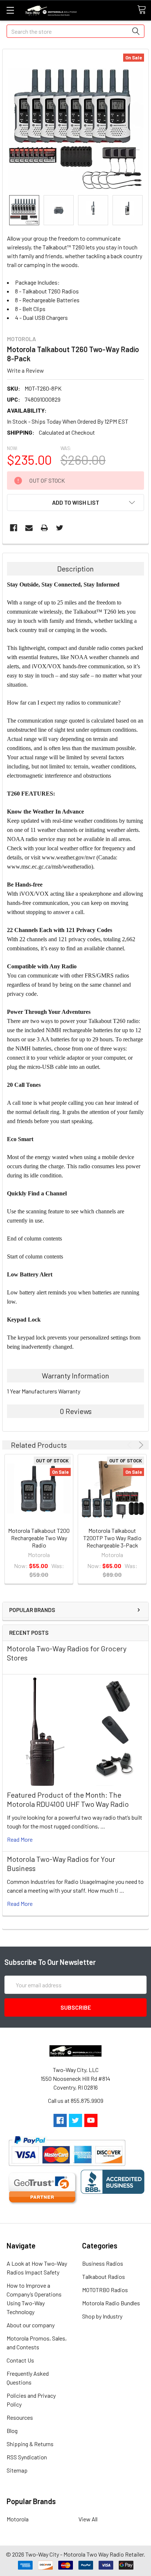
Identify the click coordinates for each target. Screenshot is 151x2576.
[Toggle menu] (10, 10)
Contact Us (20, 2360)
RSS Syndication (27, 2457)
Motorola (18, 2519)
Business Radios (103, 2263)
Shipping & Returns (30, 2444)
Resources (20, 2417)
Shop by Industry (102, 2316)
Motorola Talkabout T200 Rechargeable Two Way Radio (39, 1538)
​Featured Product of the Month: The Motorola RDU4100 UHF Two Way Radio (68, 1799)
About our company (31, 2325)
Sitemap (17, 2470)
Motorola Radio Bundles (111, 2303)
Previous (131, 1445)
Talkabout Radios (104, 2277)
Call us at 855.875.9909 (76, 2100)
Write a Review (25, 370)
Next (140, 1445)
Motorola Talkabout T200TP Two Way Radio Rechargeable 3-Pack (112, 1538)
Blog (12, 2431)
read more (20, 1839)
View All (88, 2519)
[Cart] (144, 10)
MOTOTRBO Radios (105, 2290)
